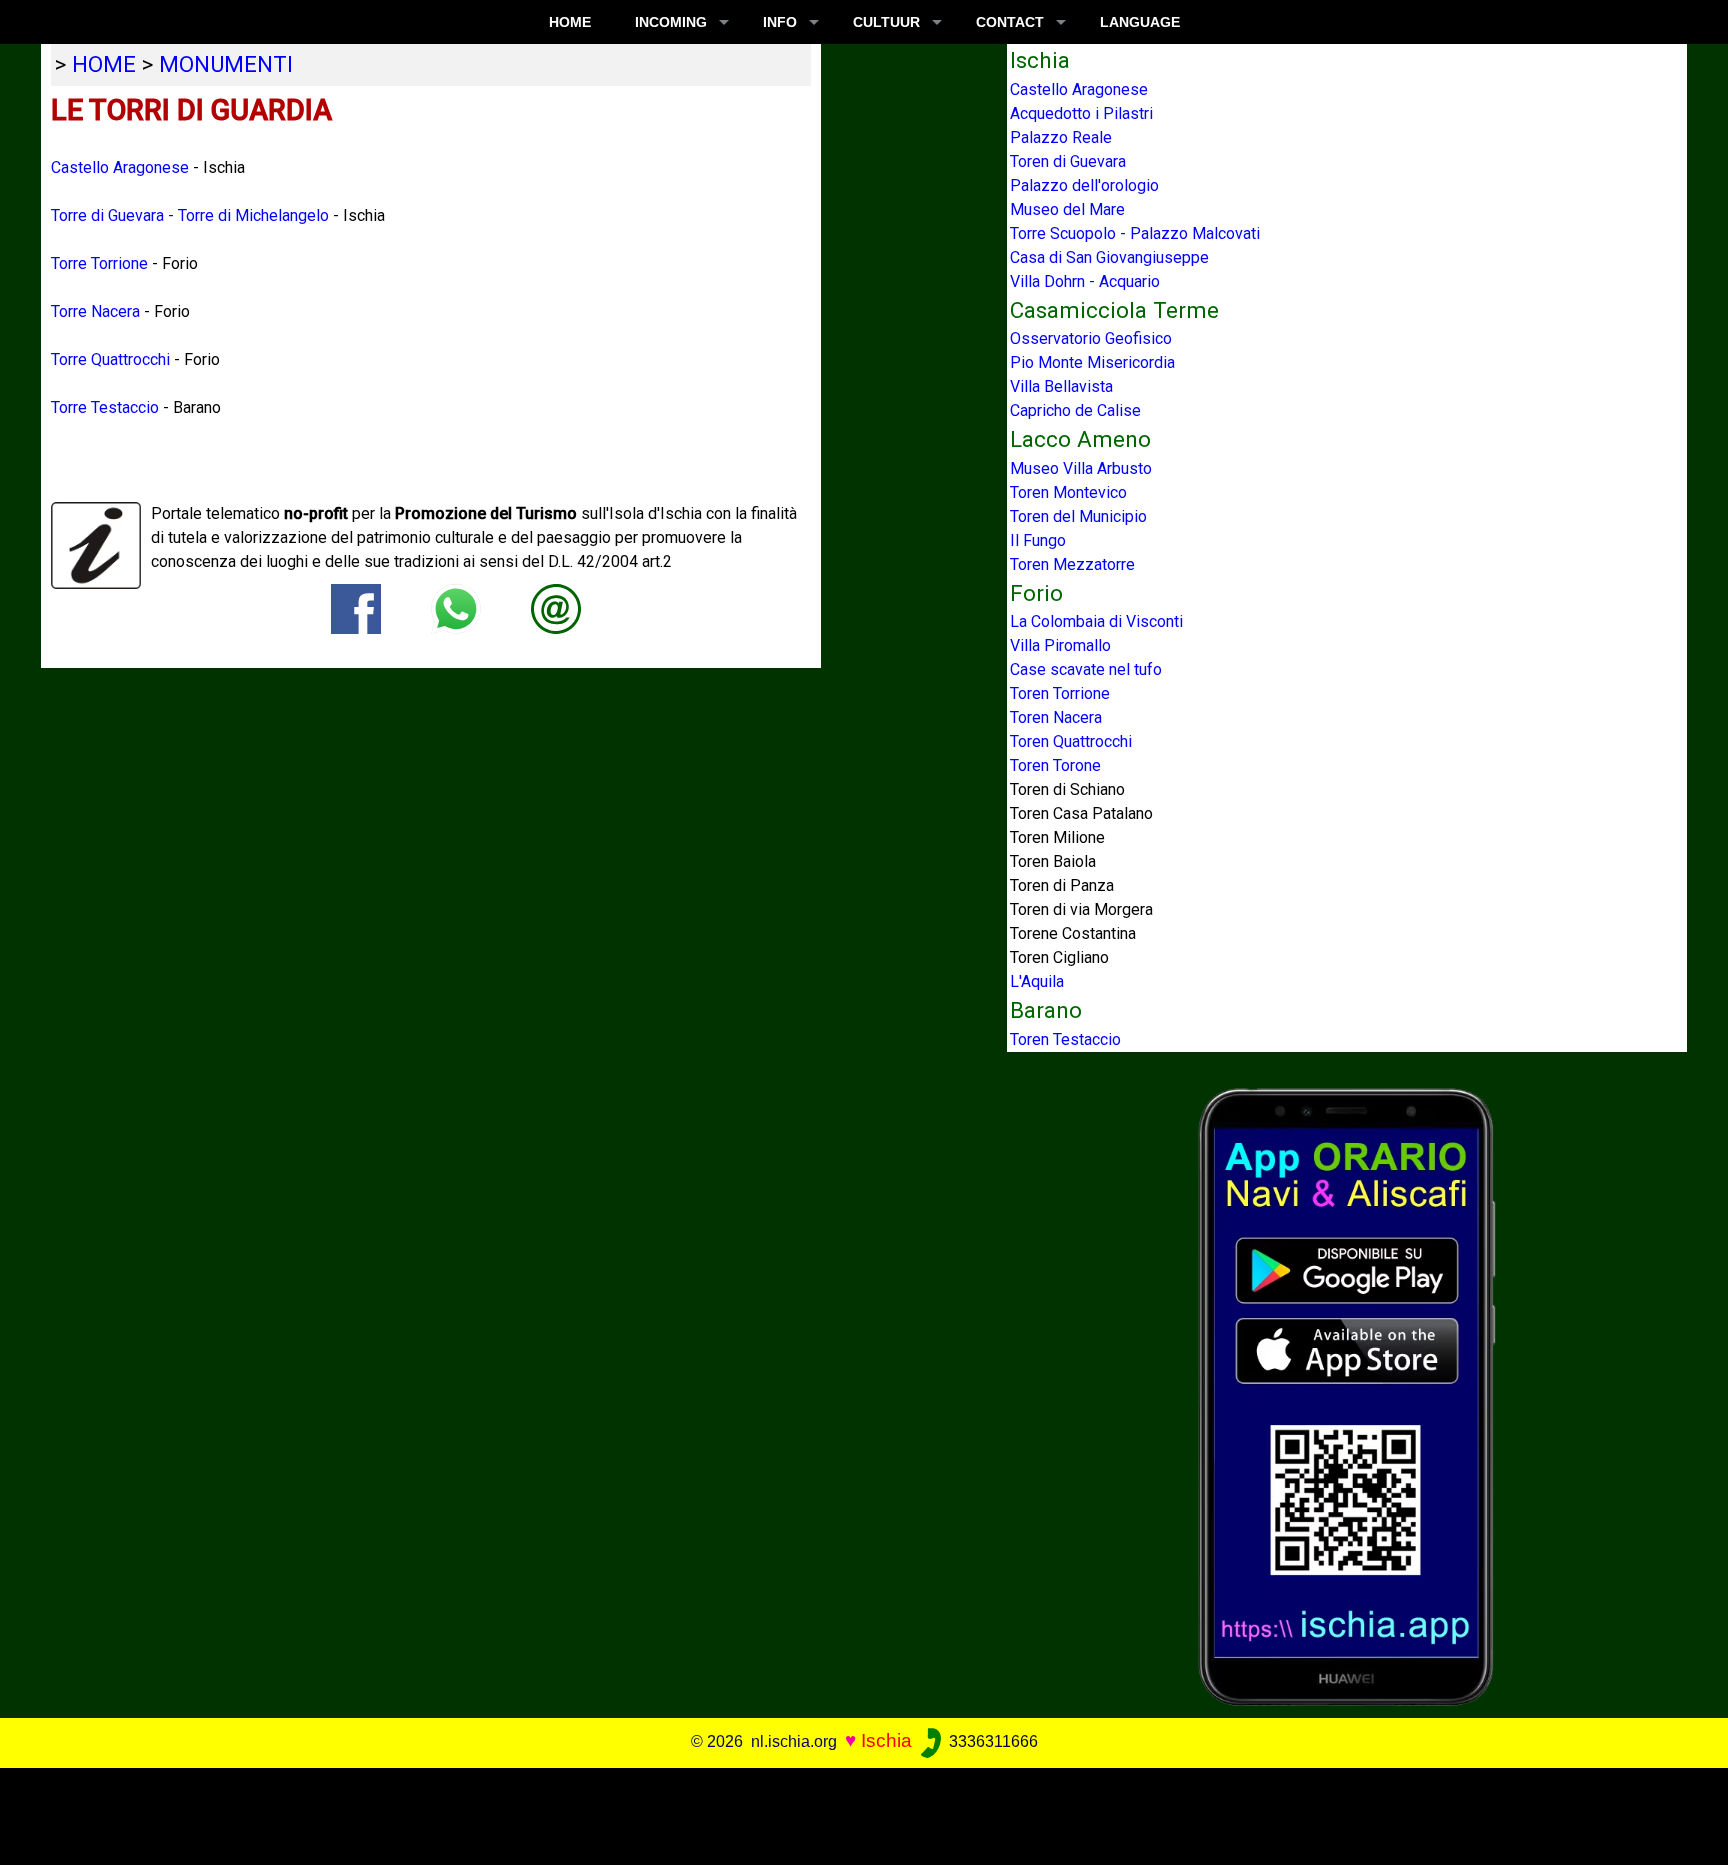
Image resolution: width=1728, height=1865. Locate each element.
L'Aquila (1037, 981)
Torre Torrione (99, 263)
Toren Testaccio (1065, 1039)
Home (570, 22)
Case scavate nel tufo (1086, 669)
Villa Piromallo (1060, 645)
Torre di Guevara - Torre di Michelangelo (190, 215)
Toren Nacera (1056, 717)
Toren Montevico (1068, 492)
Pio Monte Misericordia (1092, 362)
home (104, 64)
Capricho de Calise (1075, 410)
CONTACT (1010, 22)
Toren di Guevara (1068, 161)
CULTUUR (886, 22)
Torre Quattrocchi (110, 359)
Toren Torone (1055, 765)
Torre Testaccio (105, 407)
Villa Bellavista (1061, 386)
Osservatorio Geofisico (1091, 338)
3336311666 (991, 1741)
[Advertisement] (847, 1813)
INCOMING (671, 22)
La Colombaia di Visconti (1096, 621)
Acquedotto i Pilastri (1081, 113)
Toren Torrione (1060, 693)
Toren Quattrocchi (1071, 741)
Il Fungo (1038, 540)
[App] (1347, 1395)
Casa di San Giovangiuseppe (1109, 257)
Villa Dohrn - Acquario (1085, 281)
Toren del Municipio (1078, 516)
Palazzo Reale (1061, 137)
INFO (780, 22)
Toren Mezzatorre (1072, 564)
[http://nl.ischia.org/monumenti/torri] (556, 607)
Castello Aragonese (120, 167)
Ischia (886, 1740)
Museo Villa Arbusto (1081, 468)
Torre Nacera (95, 311)
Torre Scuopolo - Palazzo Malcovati (1135, 233)
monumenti (226, 64)
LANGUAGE (1140, 22)
